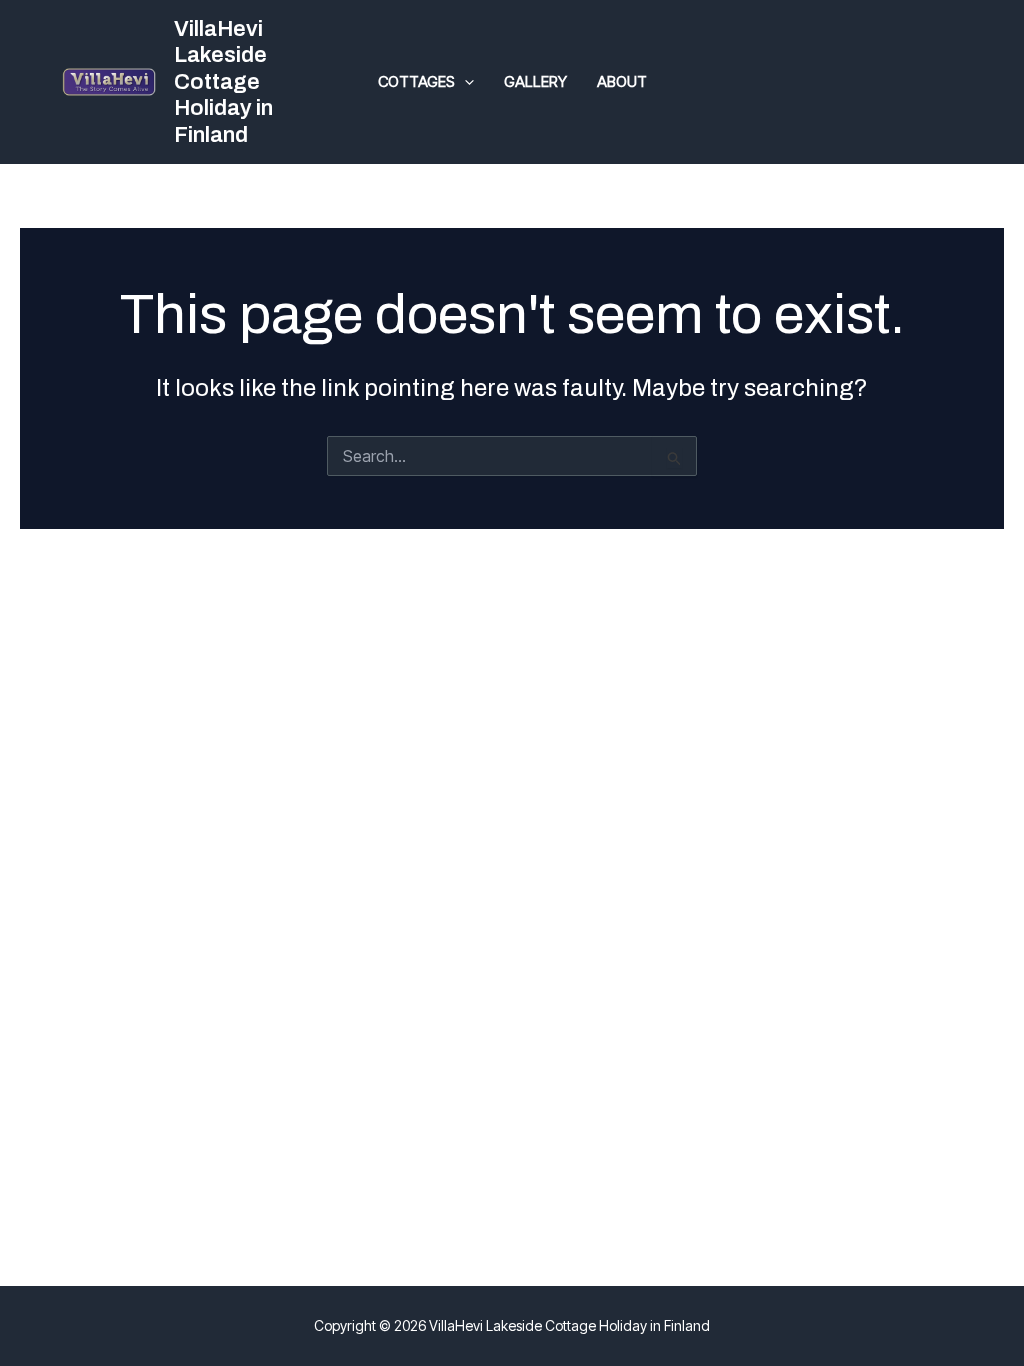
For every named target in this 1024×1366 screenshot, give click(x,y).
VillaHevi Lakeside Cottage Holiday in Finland (223, 82)
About (622, 81)
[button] (464, 82)
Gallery (535, 81)
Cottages (416, 81)
